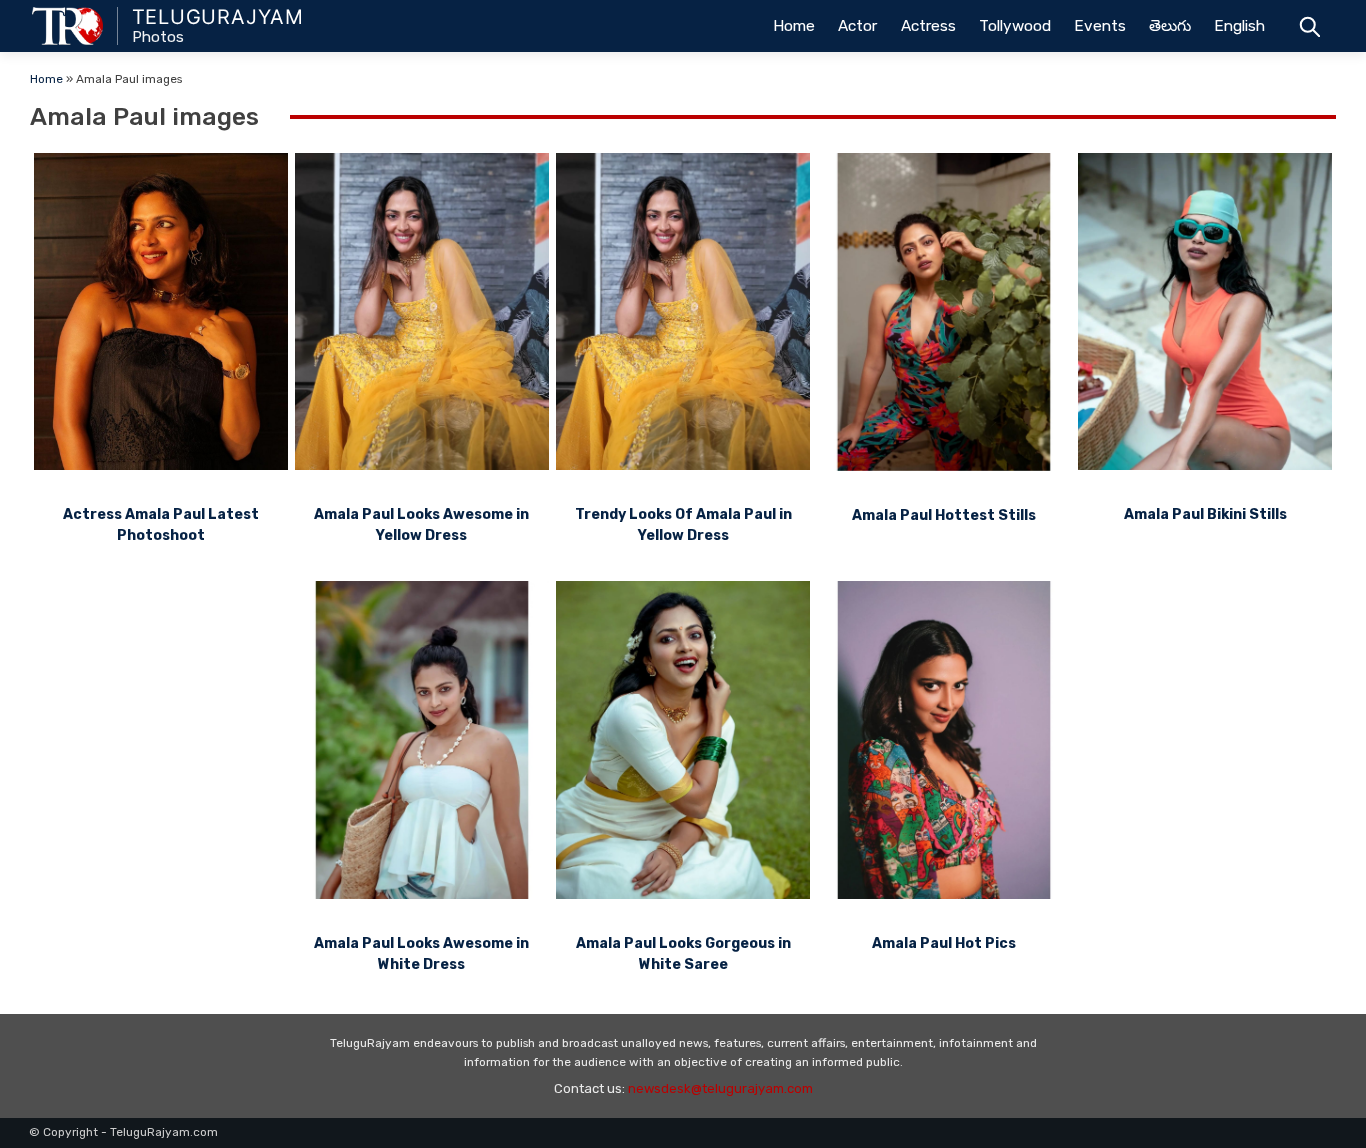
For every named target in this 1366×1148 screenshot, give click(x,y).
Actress (928, 26)
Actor (857, 26)
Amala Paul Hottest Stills (944, 515)
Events (1100, 26)
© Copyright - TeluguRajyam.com (123, 1132)
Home (794, 26)
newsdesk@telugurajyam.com (720, 1088)
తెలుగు (1170, 26)
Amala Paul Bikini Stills (1205, 514)
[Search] (1309, 26)
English (1239, 26)
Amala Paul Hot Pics (944, 943)
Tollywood (1015, 26)
